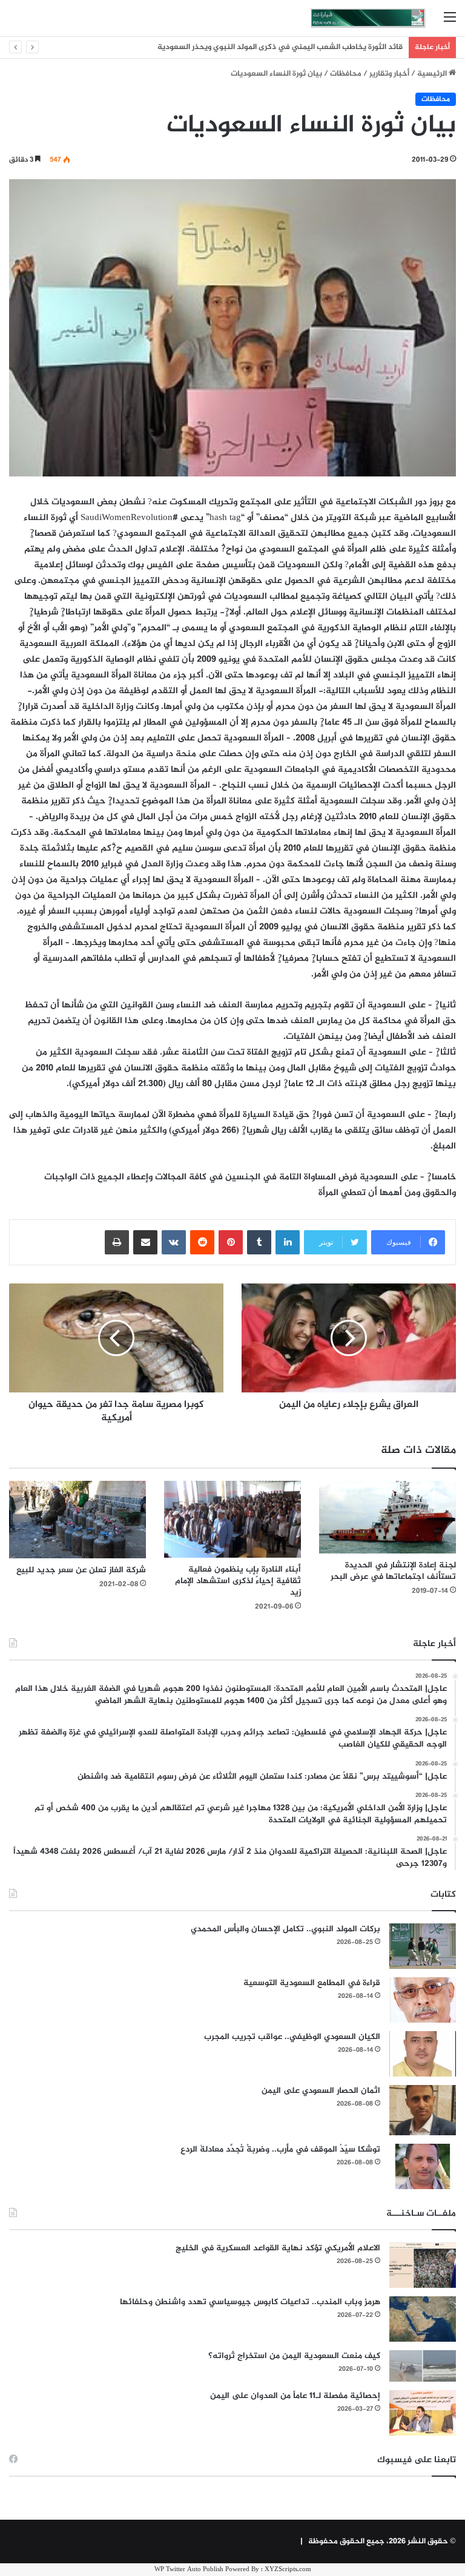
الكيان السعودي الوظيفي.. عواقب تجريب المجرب (292, 2037)
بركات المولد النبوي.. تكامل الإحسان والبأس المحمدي (285, 1929)
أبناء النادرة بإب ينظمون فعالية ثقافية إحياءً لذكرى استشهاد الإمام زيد (238, 1581)
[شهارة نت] (368, 18)
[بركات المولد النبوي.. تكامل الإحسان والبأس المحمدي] (423, 1946)
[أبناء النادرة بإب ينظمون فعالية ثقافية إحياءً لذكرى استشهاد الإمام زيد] (232, 1519)
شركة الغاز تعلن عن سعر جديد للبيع (81, 1570)
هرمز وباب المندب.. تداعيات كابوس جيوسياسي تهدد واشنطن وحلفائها (250, 2302)
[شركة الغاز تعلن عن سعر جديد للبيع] (77, 1519)
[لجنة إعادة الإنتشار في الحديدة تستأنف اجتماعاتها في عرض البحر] (387, 1517)
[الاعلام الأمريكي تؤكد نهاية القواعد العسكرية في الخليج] (423, 2265)
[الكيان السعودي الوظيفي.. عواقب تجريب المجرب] (423, 2054)
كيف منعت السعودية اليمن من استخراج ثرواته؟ (294, 2356)
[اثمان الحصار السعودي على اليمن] (423, 2110)
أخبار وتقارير (389, 74)
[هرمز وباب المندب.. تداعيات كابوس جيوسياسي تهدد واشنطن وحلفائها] (423, 2319)
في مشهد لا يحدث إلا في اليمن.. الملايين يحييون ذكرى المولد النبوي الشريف (275, 47)
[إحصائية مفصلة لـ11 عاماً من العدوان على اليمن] (423, 2413)
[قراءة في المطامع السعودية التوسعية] (423, 2000)
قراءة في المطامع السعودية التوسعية (312, 1983)
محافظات (346, 74)
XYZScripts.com (288, 2570)
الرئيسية (433, 74)
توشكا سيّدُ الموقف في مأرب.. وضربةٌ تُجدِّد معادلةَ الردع (280, 2149)
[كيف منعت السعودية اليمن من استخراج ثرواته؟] (423, 2366)
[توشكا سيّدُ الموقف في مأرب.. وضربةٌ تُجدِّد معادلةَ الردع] (423, 2166)
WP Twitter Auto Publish (189, 2570)
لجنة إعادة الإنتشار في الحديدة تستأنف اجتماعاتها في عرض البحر (393, 1571)
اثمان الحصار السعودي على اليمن (321, 2091)
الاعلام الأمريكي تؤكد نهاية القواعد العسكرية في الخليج (278, 2248)
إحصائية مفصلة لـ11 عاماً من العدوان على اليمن (295, 2396)
